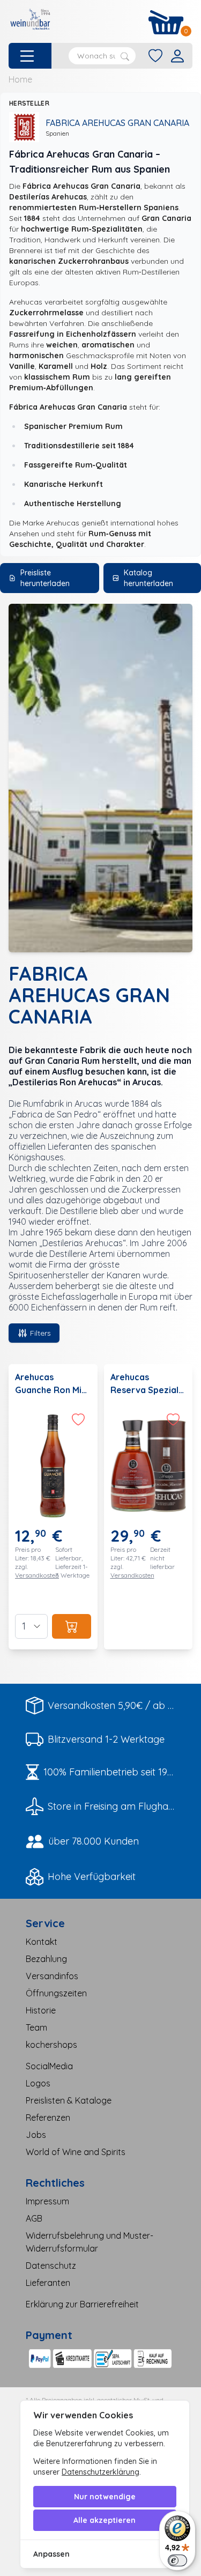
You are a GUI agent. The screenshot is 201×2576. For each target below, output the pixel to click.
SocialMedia (49, 2066)
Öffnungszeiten (56, 1993)
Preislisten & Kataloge (69, 2100)
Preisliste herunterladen (45, 578)
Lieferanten (48, 2283)
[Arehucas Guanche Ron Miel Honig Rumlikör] (53, 1507)
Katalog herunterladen (148, 578)
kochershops (51, 2045)
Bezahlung (46, 1959)
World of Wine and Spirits (76, 2152)
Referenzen (48, 2118)
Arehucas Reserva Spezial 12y (144, 1390)
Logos (38, 2083)
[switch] (177, 2560)
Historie (41, 2010)
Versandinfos (52, 1976)
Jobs (36, 2135)
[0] (166, 22)
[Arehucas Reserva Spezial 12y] (148, 1507)
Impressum (47, 2201)
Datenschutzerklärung (100, 2472)
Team (36, 2027)
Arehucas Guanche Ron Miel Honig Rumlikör (52, 1390)
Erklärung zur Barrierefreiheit (82, 2304)
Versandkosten (37, 1575)
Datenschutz (51, 2266)
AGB (34, 2218)
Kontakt (42, 1942)
